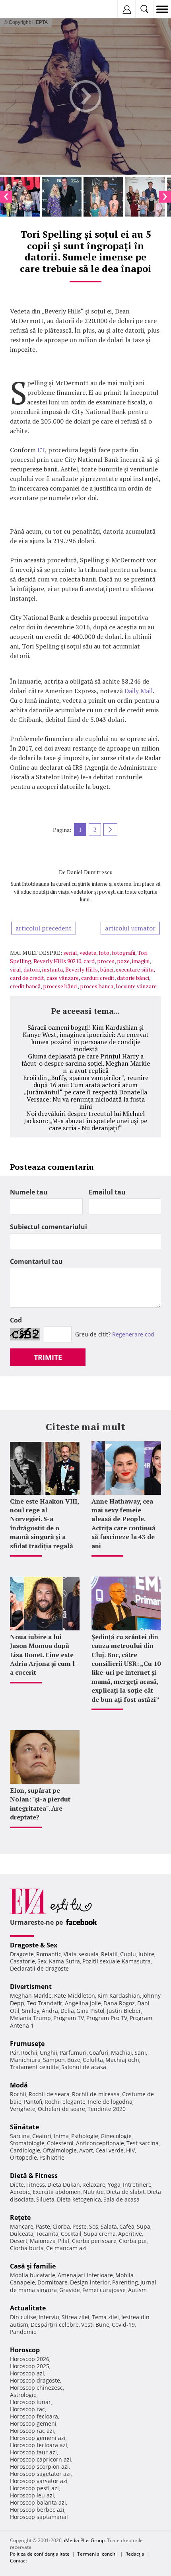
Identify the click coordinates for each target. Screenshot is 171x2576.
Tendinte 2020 (107, 2109)
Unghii (49, 2053)
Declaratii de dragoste (39, 1968)
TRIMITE (48, 1357)
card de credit (27, 978)
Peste (80, 2226)
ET (41, 450)
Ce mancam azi (66, 2248)
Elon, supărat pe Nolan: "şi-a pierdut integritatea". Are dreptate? (40, 1804)
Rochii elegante (65, 2102)
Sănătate (24, 2127)
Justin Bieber (124, 2011)
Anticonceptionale (100, 2143)
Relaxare (94, 2185)
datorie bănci (133, 978)
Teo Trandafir (45, 2003)
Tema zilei (105, 2317)
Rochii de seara (49, 2094)
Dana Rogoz (119, 2003)
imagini (141, 961)
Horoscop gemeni (33, 2423)
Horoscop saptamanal (39, 2517)
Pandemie (23, 2332)
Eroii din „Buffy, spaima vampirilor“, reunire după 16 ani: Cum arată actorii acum (86, 1081)
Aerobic (20, 2192)
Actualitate (28, 2308)
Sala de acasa (121, 2199)
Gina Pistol (90, 2011)
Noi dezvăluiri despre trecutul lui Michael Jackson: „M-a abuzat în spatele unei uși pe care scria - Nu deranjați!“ (85, 1121)
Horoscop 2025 (30, 2366)
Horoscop (25, 2350)
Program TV (69, 2018)
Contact (18, 2561)
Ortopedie (23, 2157)
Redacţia (135, 2554)
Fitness (36, 2185)
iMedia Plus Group (84, 2540)
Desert (19, 2241)
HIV (130, 2150)
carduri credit (98, 978)
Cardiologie (25, 2150)
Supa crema (100, 2234)
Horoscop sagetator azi (40, 2474)
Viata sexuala (81, 1954)
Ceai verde (110, 2150)
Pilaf (64, 2241)
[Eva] (25, 9)
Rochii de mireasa (96, 2094)
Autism (137, 2290)
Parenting (125, 2282)
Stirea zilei (76, 2317)
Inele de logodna (110, 2102)
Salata (109, 2226)
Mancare (22, 2226)
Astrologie (23, 2395)
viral (16, 969)
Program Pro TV (107, 2018)
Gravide (70, 2290)
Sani (140, 2053)
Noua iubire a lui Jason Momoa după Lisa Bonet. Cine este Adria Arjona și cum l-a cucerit (44, 1655)
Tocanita (47, 2234)
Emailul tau (107, 1192)
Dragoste (22, 1954)
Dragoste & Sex (34, 1945)
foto (104, 953)
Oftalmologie (60, 2150)
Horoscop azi (27, 2373)
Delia (67, 2011)
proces (106, 961)
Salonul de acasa (84, 2067)
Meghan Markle (31, 1996)
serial (70, 953)
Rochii (29, 2053)
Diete (17, 2185)
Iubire (146, 1954)
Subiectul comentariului (49, 1227)
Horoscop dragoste (35, 2380)
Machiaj (121, 2053)
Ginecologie (116, 2136)
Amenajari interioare (85, 2275)
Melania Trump (30, 2018)
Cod (16, 1320)
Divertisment (31, 1987)
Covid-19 (123, 2325)
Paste (43, 2226)
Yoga (114, 2185)
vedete (88, 953)
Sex (42, 1961)
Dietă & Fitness (34, 2176)
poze (123, 961)
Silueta (45, 2199)
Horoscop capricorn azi (41, 2459)
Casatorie (22, 1961)
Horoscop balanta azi (38, 2502)
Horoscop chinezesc (36, 2388)
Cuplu (128, 1954)
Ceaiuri (42, 2136)
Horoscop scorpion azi (39, 2467)
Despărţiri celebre (55, 2325)
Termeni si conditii (97, 2554)
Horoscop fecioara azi (39, 2445)
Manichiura (25, 2060)
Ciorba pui (133, 2241)
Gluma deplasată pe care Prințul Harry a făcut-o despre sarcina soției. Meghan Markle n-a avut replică (86, 1063)
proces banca (97, 986)
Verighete (23, 2109)
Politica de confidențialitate (40, 2554)
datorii (32, 969)
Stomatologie (27, 2143)
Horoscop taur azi (33, 2452)
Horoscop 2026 (30, 2359)
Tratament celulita (34, 2067)
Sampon (54, 2060)
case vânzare (63, 978)
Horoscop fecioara (34, 2416)
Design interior (90, 2282)
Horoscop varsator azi (39, 2481)
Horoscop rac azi (32, 2431)
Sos (94, 2226)
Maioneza (43, 2241)
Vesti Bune (95, 2325)
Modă (19, 2085)
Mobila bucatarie (33, 2275)
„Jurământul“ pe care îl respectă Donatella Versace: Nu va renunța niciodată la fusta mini (85, 1099)
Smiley (31, 2011)
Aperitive (130, 2234)
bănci (107, 969)
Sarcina (20, 2136)
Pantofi (33, 2102)
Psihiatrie (52, 2157)
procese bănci (60, 986)
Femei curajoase (104, 2290)
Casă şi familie (33, 2266)
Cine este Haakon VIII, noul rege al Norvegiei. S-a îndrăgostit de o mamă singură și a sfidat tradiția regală (44, 1524)
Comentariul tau (36, 1261)
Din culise (23, 2317)
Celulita (93, 2060)
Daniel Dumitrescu (90, 872)
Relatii (109, 1954)
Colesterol (60, 2143)
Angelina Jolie (83, 2003)
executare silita (135, 969)
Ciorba (61, 2226)
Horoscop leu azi (32, 2495)
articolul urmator (130, 928)
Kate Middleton (75, 1996)
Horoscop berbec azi (37, 2510)
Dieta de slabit (125, 2192)
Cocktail (71, 2234)
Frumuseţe (27, 2044)
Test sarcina (143, 2143)
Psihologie (85, 2136)
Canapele (22, 2282)
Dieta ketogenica (79, 2199)
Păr (14, 2053)
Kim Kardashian (119, 1996)
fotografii (123, 953)
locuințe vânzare (136, 986)
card (89, 961)
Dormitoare (52, 2282)
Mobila (124, 2275)
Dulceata (22, 2234)
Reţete (20, 2217)
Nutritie (93, 2192)
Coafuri (99, 2053)
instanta (52, 969)
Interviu (49, 2317)
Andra (50, 2011)
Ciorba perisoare (94, 2241)
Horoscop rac (27, 2409)
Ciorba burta (27, 2248)
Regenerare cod (133, 1334)
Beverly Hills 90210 (57, 961)
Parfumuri (73, 2053)
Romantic (49, 1954)
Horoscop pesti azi (34, 2488)
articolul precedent (44, 928)
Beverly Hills (82, 969)
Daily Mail (139, 691)
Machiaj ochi (122, 2060)
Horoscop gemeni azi (38, 2438)
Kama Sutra (64, 1961)
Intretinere (137, 2185)
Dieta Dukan (64, 2185)
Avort (86, 2150)
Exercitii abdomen (57, 2192)
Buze (74, 2060)
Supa (144, 2226)
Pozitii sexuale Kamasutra (117, 1961)
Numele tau (29, 1192)
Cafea (127, 2226)
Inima (61, 2136)
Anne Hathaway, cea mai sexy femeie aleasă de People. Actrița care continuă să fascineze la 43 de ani (123, 1524)
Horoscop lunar (30, 2402)
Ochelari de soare (61, 2109)
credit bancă (25, 986)
